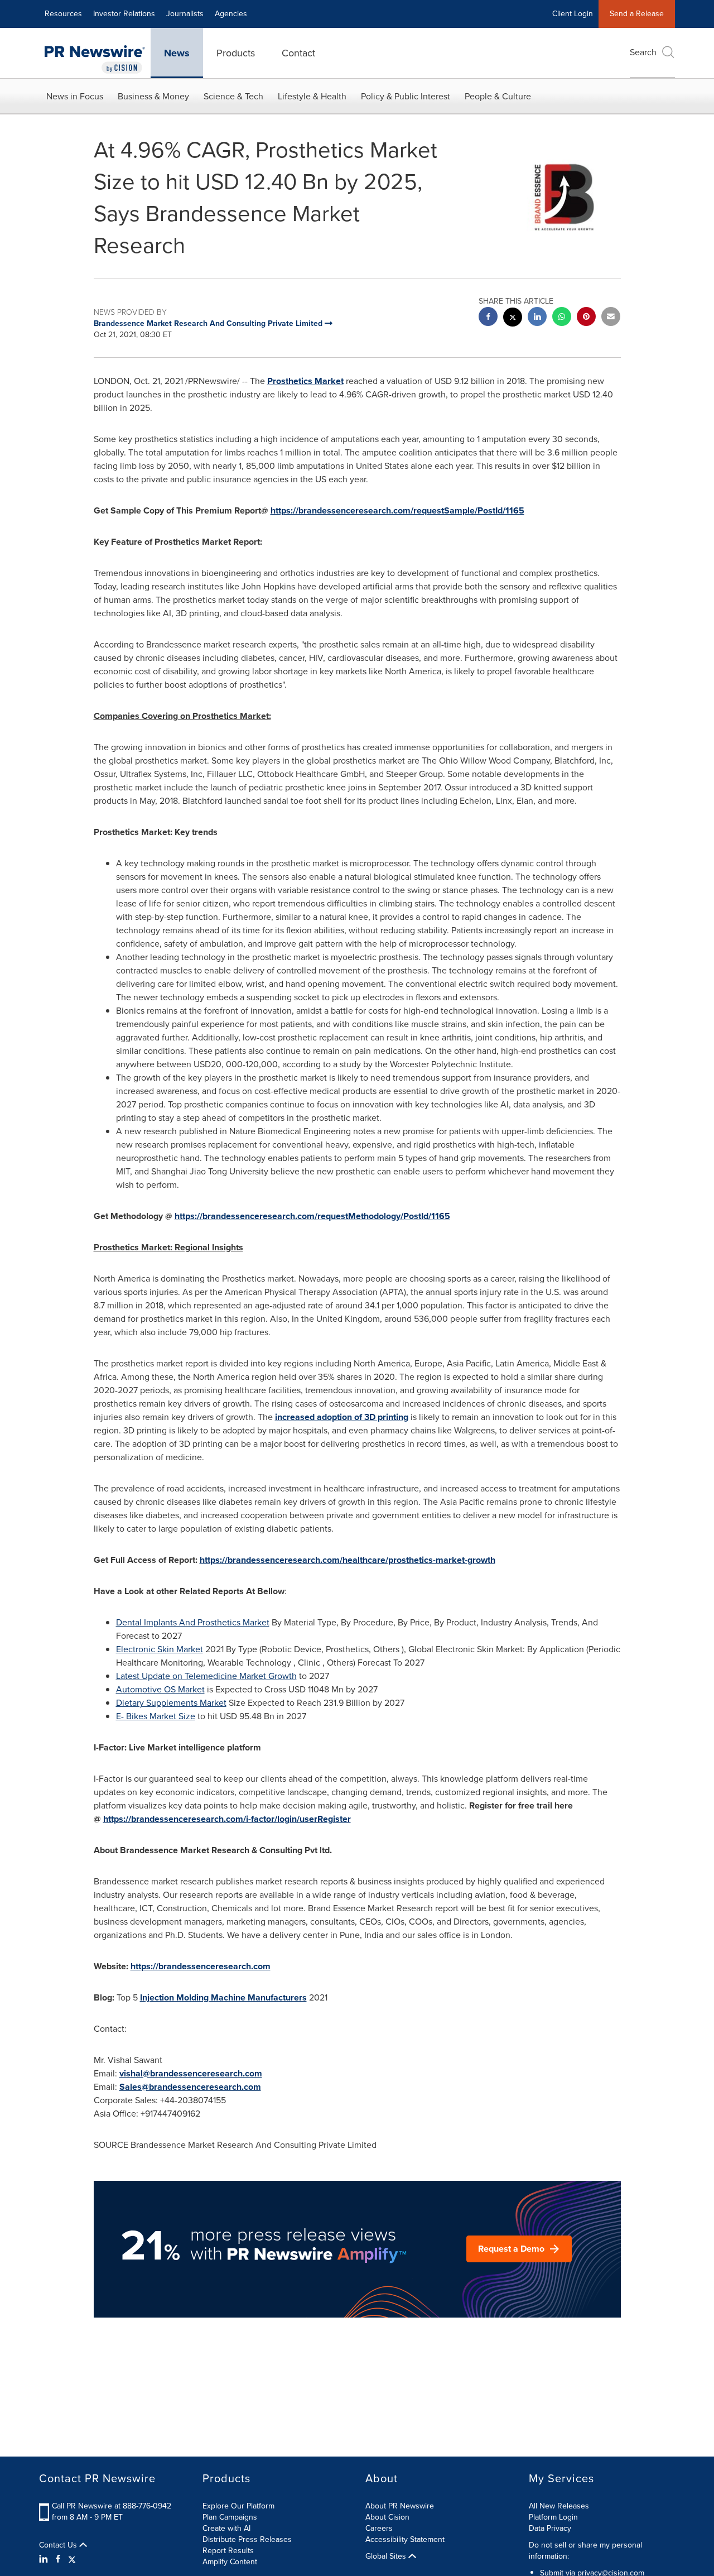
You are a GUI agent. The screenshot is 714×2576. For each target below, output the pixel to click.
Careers (379, 2528)
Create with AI (226, 2528)
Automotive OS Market (160, 1689)
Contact (298, 53)
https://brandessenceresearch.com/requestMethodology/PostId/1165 (312, 1216)
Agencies (231, 14)
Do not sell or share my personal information (585, 2551)
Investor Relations (124, 14)
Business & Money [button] (153, 96)
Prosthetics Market (305, 381)
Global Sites (387, 2556)
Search (643, 52)
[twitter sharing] (513, 318)
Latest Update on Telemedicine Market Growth (206, 1676)
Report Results (228, 2551)
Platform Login (553, 2517)
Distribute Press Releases (247, 2539)
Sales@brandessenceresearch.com (190, 2087)
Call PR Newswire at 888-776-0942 (112, 2506)
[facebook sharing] (488, 318)
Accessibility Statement (405, 2539)
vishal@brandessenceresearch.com (191, 2073)
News (177, 53)
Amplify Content (230, 2562)
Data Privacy (550, 2528)
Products (236, 53)
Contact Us (59, 2545)
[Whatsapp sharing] (562, 318)
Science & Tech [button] (233, 96)
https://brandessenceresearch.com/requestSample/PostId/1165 (397, 510)
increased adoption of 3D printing (342, 1417)
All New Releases (559, 2506)
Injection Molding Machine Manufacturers (223, 1997)
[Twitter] (72, 2559)
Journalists (185, 14)
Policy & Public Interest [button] (406, 96)
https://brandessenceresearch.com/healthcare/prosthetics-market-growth (348, 1560)
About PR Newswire (400, 2506)
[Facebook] (58, 2559)
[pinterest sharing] (586, 318)
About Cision (387, 2517)
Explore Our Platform (238, 2506)
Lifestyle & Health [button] (312, 96)
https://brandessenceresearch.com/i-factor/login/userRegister (227, 1819)
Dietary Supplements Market (171, 1703)
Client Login (573, 14)
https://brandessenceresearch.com (201, 1966)
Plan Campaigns (230, 2517)
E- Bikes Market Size (156, 1716)
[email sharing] (611, 318)
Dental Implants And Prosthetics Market (193, 1622)
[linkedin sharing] (537, 318)
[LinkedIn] (45, 2559)
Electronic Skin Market (160, 1649)
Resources (63, 14)
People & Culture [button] (498, 96)
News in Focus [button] (75, 96)
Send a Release (637, 14)
